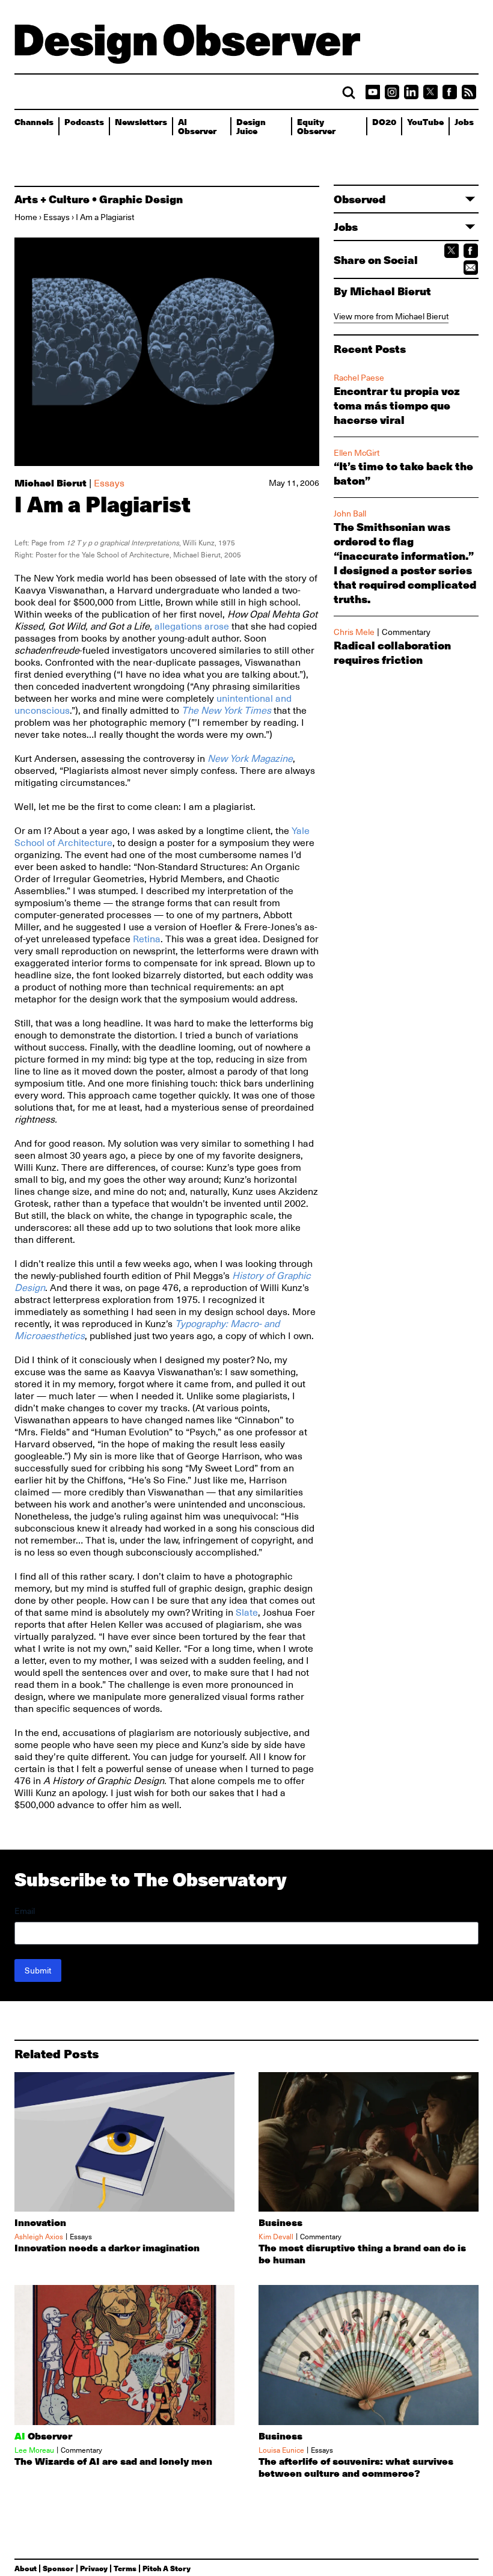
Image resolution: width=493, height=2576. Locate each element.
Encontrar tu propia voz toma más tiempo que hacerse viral (397, 405)
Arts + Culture (52, 199)
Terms (125, 2568)
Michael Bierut (51, 483)
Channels (34, 121)
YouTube (425, 121)
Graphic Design (141, 199)
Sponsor (58, 2568)
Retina (147, 939)
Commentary (406, 632)
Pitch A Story (167, 2568)
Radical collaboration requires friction (392, 652)
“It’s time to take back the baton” (403, 473)
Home (26, 217)
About (26, 2568)
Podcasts (84, 121)
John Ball (350, 514)
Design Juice (251, 126)
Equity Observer (316, 126)
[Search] (349, 93)
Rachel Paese (359, 378)
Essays (57, 217)
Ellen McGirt (357, 453)
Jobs (464, 121)
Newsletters (141, 121)
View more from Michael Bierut (391, 316)
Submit (38, 1970)
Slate (247, 1613)
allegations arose (192, 627)
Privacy (94, 2568)
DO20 (384, 121)
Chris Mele (354, 632)
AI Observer (197, 126)
